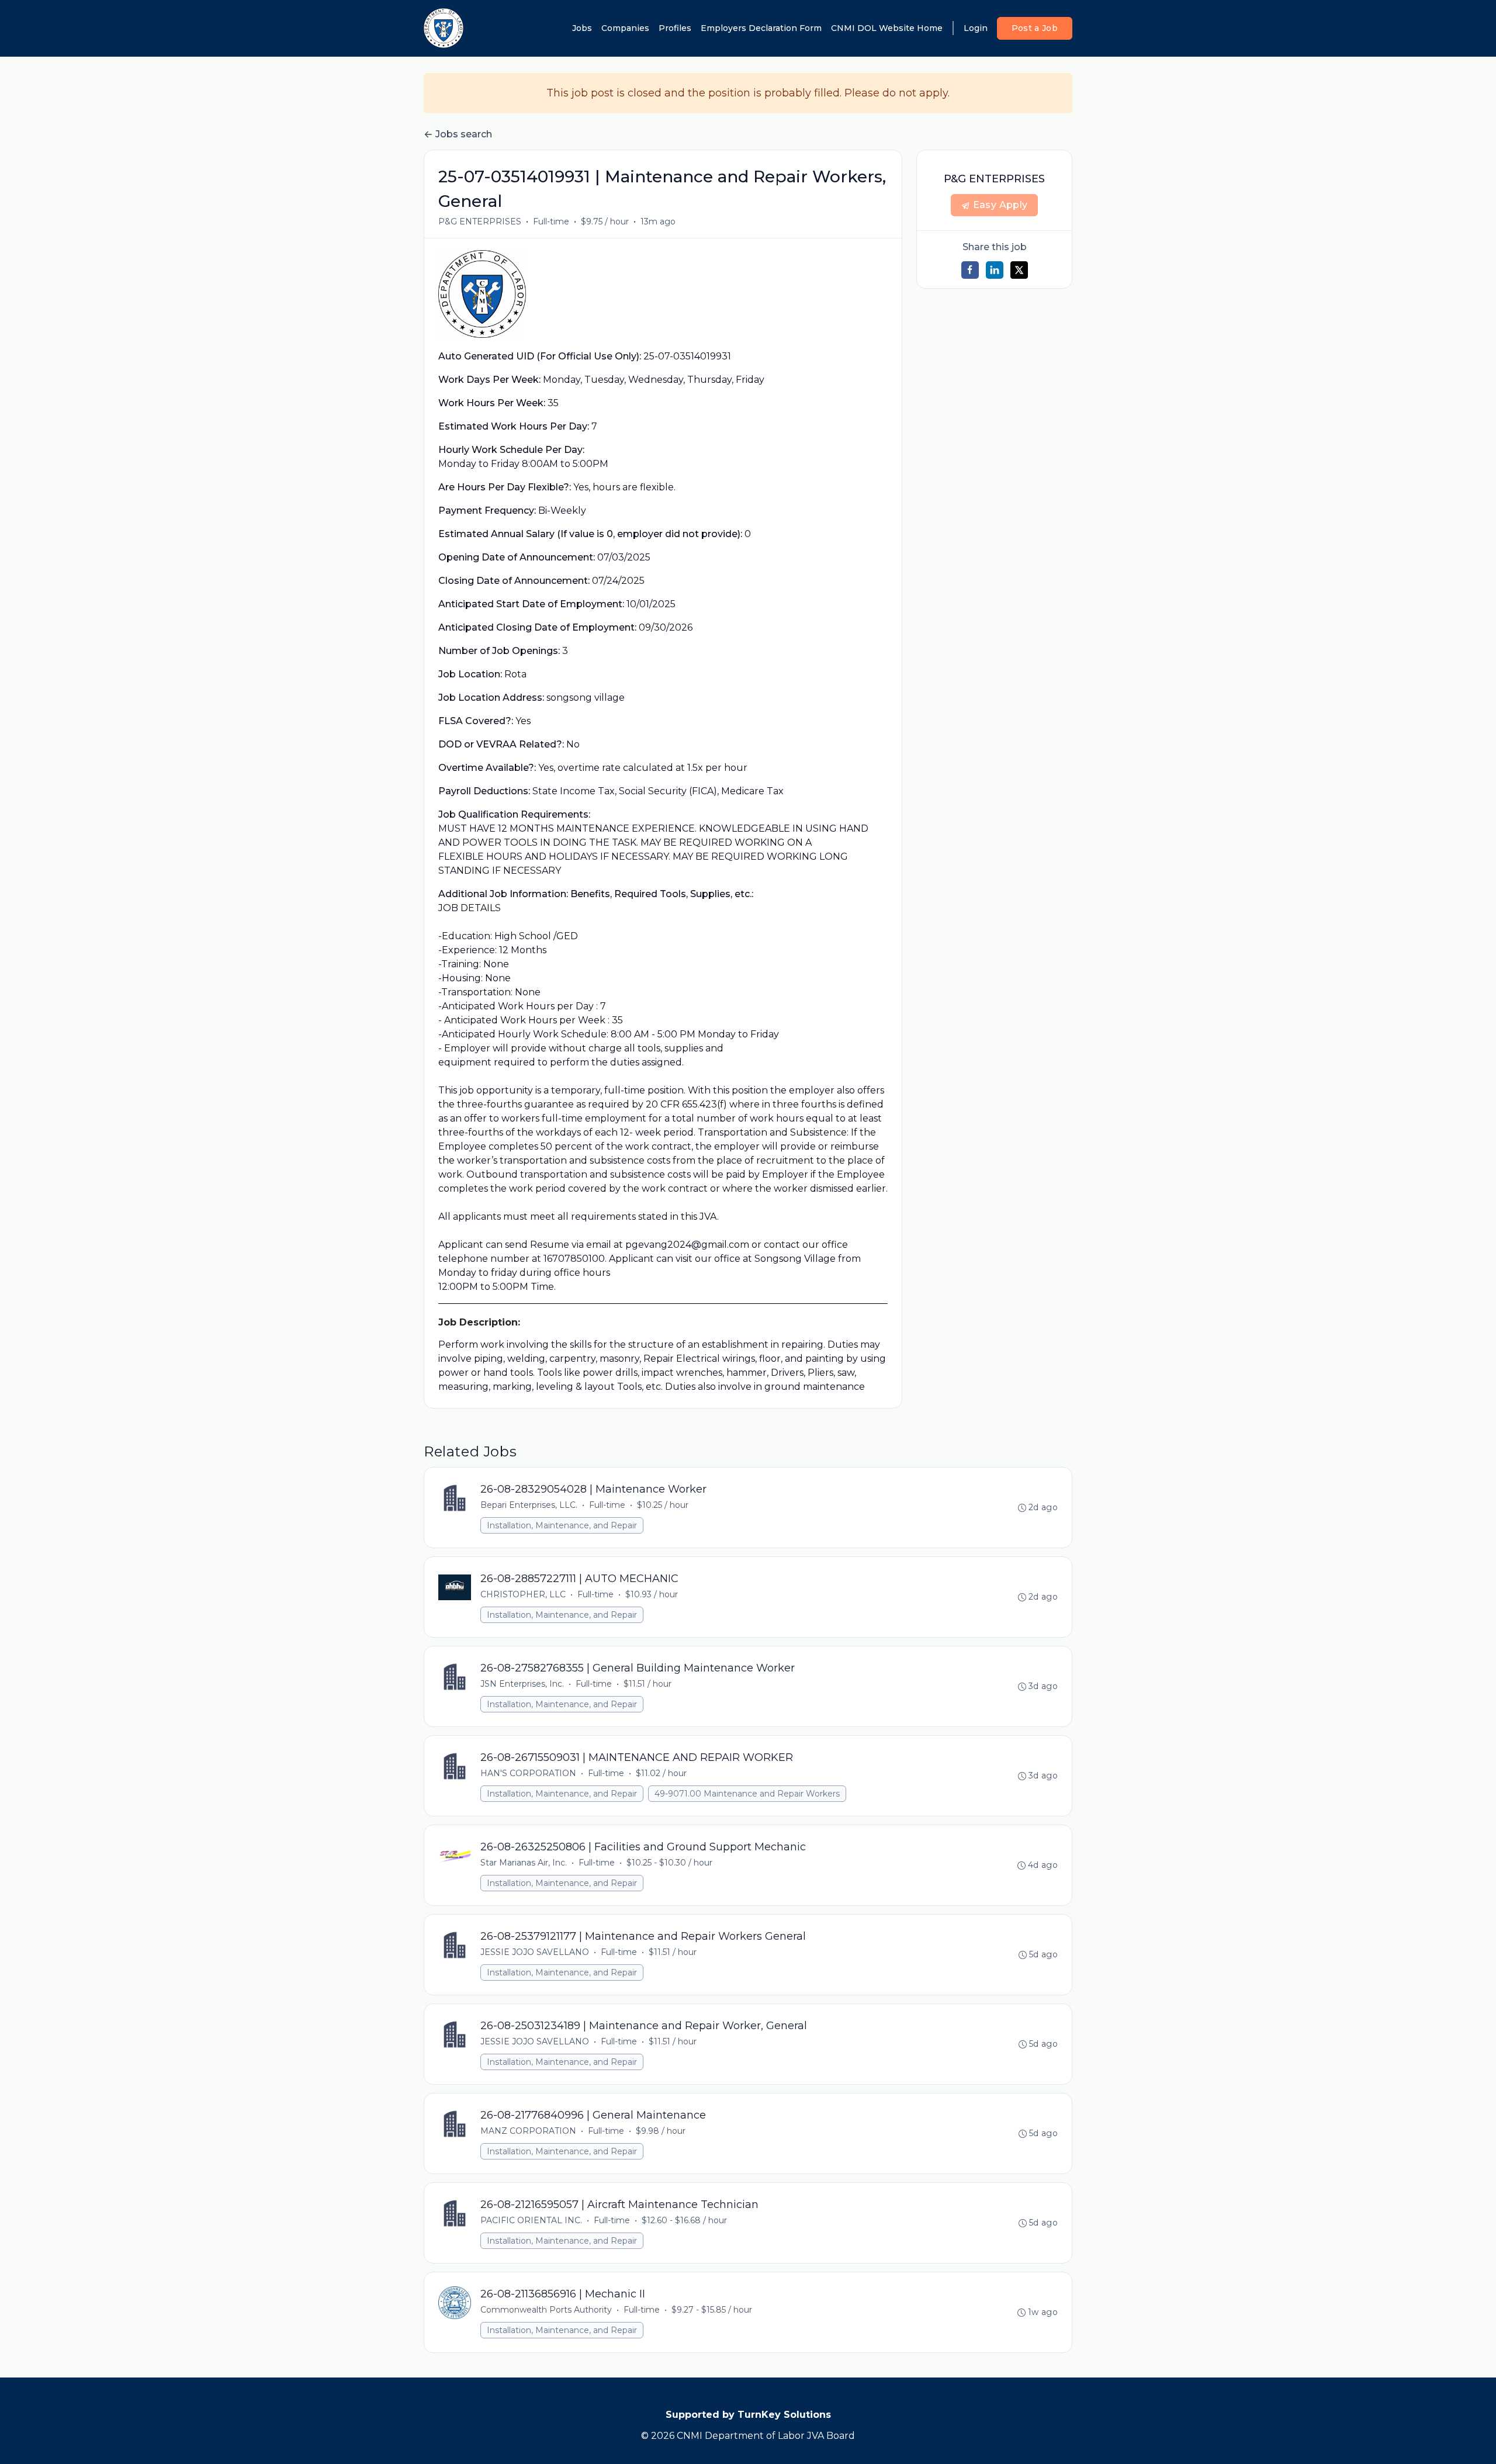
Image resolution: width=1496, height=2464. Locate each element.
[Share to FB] (970, 270)
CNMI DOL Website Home (887, 28)
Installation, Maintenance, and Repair (562, 1525)
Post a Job (1035, 28)
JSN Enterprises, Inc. (522, 1684)
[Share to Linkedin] (995, 270)
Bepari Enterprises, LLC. (529, 1505)
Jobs (582, 28)
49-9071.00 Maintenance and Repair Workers (747, 1794)
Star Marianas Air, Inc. (524, 1863)
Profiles (675, 28)
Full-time (551, 222)
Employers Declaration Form (761, 28)
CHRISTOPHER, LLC (523, 1594)
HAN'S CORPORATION (528, 1773)
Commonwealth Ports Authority (546, 2310)
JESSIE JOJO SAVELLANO (535, 1952)
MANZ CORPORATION (528, 2131)
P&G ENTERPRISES (480, 222)
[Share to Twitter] (1019, 270)
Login (976, 28)
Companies (625, 28)
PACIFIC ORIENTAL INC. (531, 2220)
